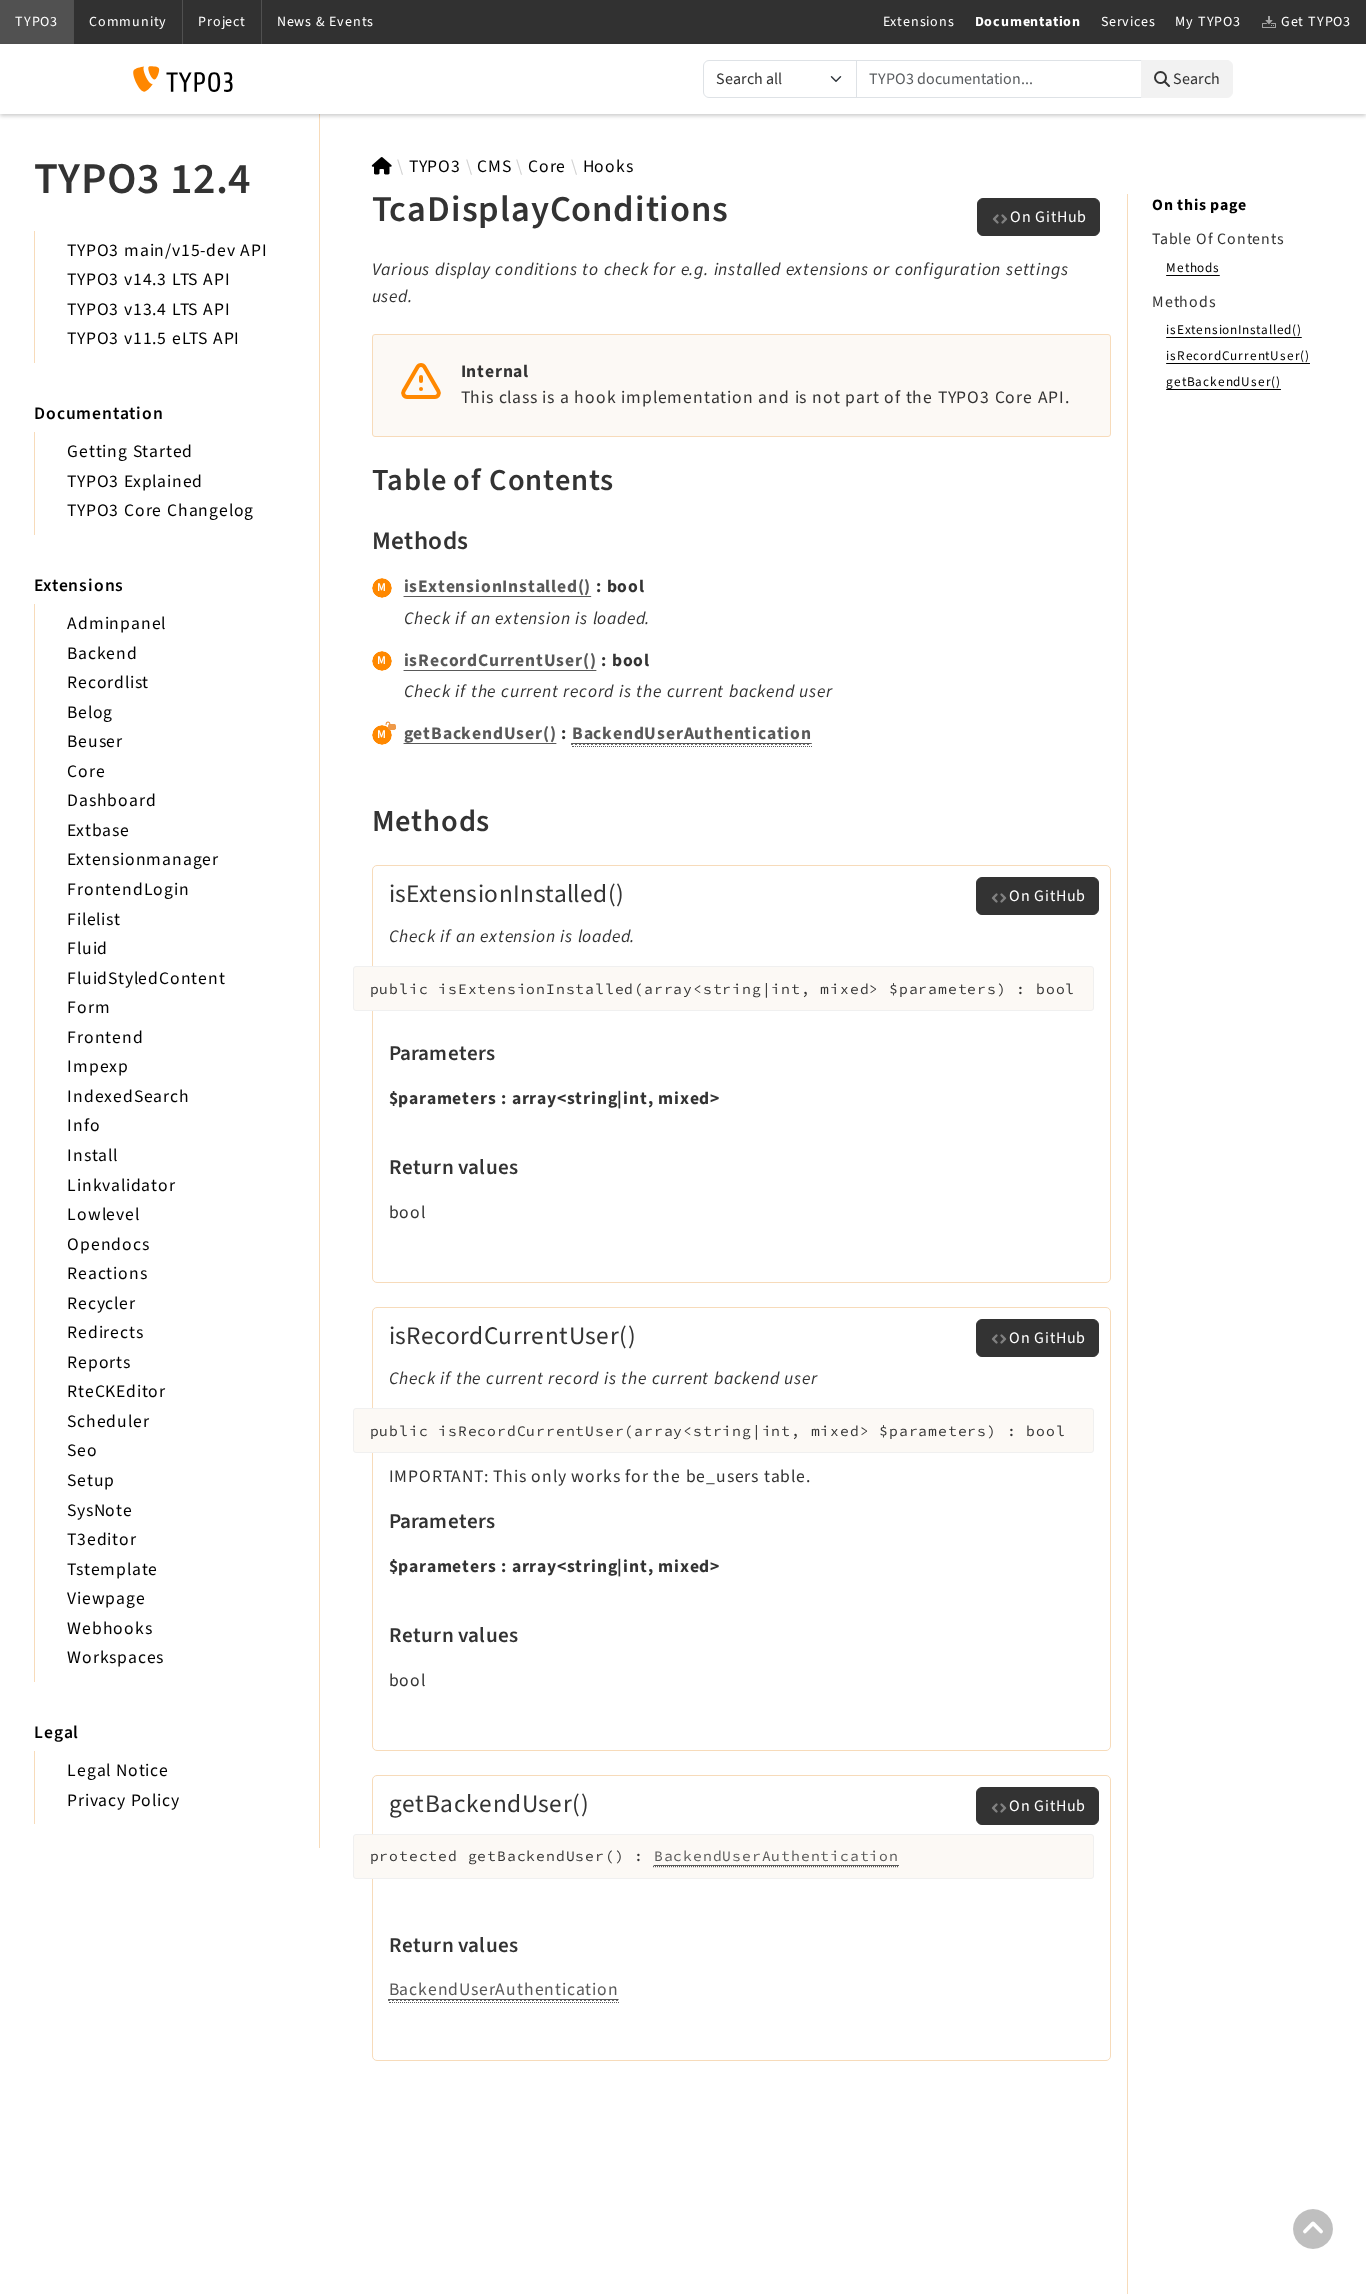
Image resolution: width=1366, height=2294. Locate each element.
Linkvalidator (121, 1185)
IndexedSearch (128, 1096)
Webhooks (109, 1628)
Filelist (93, 919)
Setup (91, 1480)
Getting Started (130, 451)
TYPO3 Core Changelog (160, 510)
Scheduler (108, 1421)
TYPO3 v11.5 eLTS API (153, 338)
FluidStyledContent (146, 978)
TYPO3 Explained (135, 481)
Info (83, 1125)
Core (86, 771)
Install (92, 1155)
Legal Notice (118, 1770)
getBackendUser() (480, 733)
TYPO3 (435, 166)
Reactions (107, 1273)
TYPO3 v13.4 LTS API (148, 309)
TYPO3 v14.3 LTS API (148, 279)
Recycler (101, 1303)
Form (88, 1007)
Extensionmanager (143, 859)
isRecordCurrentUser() (500, 660)
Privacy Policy (123, 1800)
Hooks (608, 166)
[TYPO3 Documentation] (183, 79)
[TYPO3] (382, 166)
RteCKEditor (116, 1391)
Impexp (98, 1066)
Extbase (98, 830)
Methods (1193, 267)
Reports (99, 1362)
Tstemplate (112, 1569)
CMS (494, 166)
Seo (82, 1450)
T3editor (101, 1539)
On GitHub (1048, 217)
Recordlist (108, 682)
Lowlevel (103, 1214)
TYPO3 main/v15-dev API (167, 250)
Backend (102, 653)
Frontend (105, 1037)
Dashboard (111, 800)
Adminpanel (116, 623)
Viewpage (106, 1598)
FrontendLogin (128, 889)
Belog (90, 712)
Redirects (105, 1332)
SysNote (100, 1510)
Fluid (87, 948)
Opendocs (108, 1244)
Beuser (95, 741)
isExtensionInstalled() (498, 586)
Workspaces (115, 1657)
